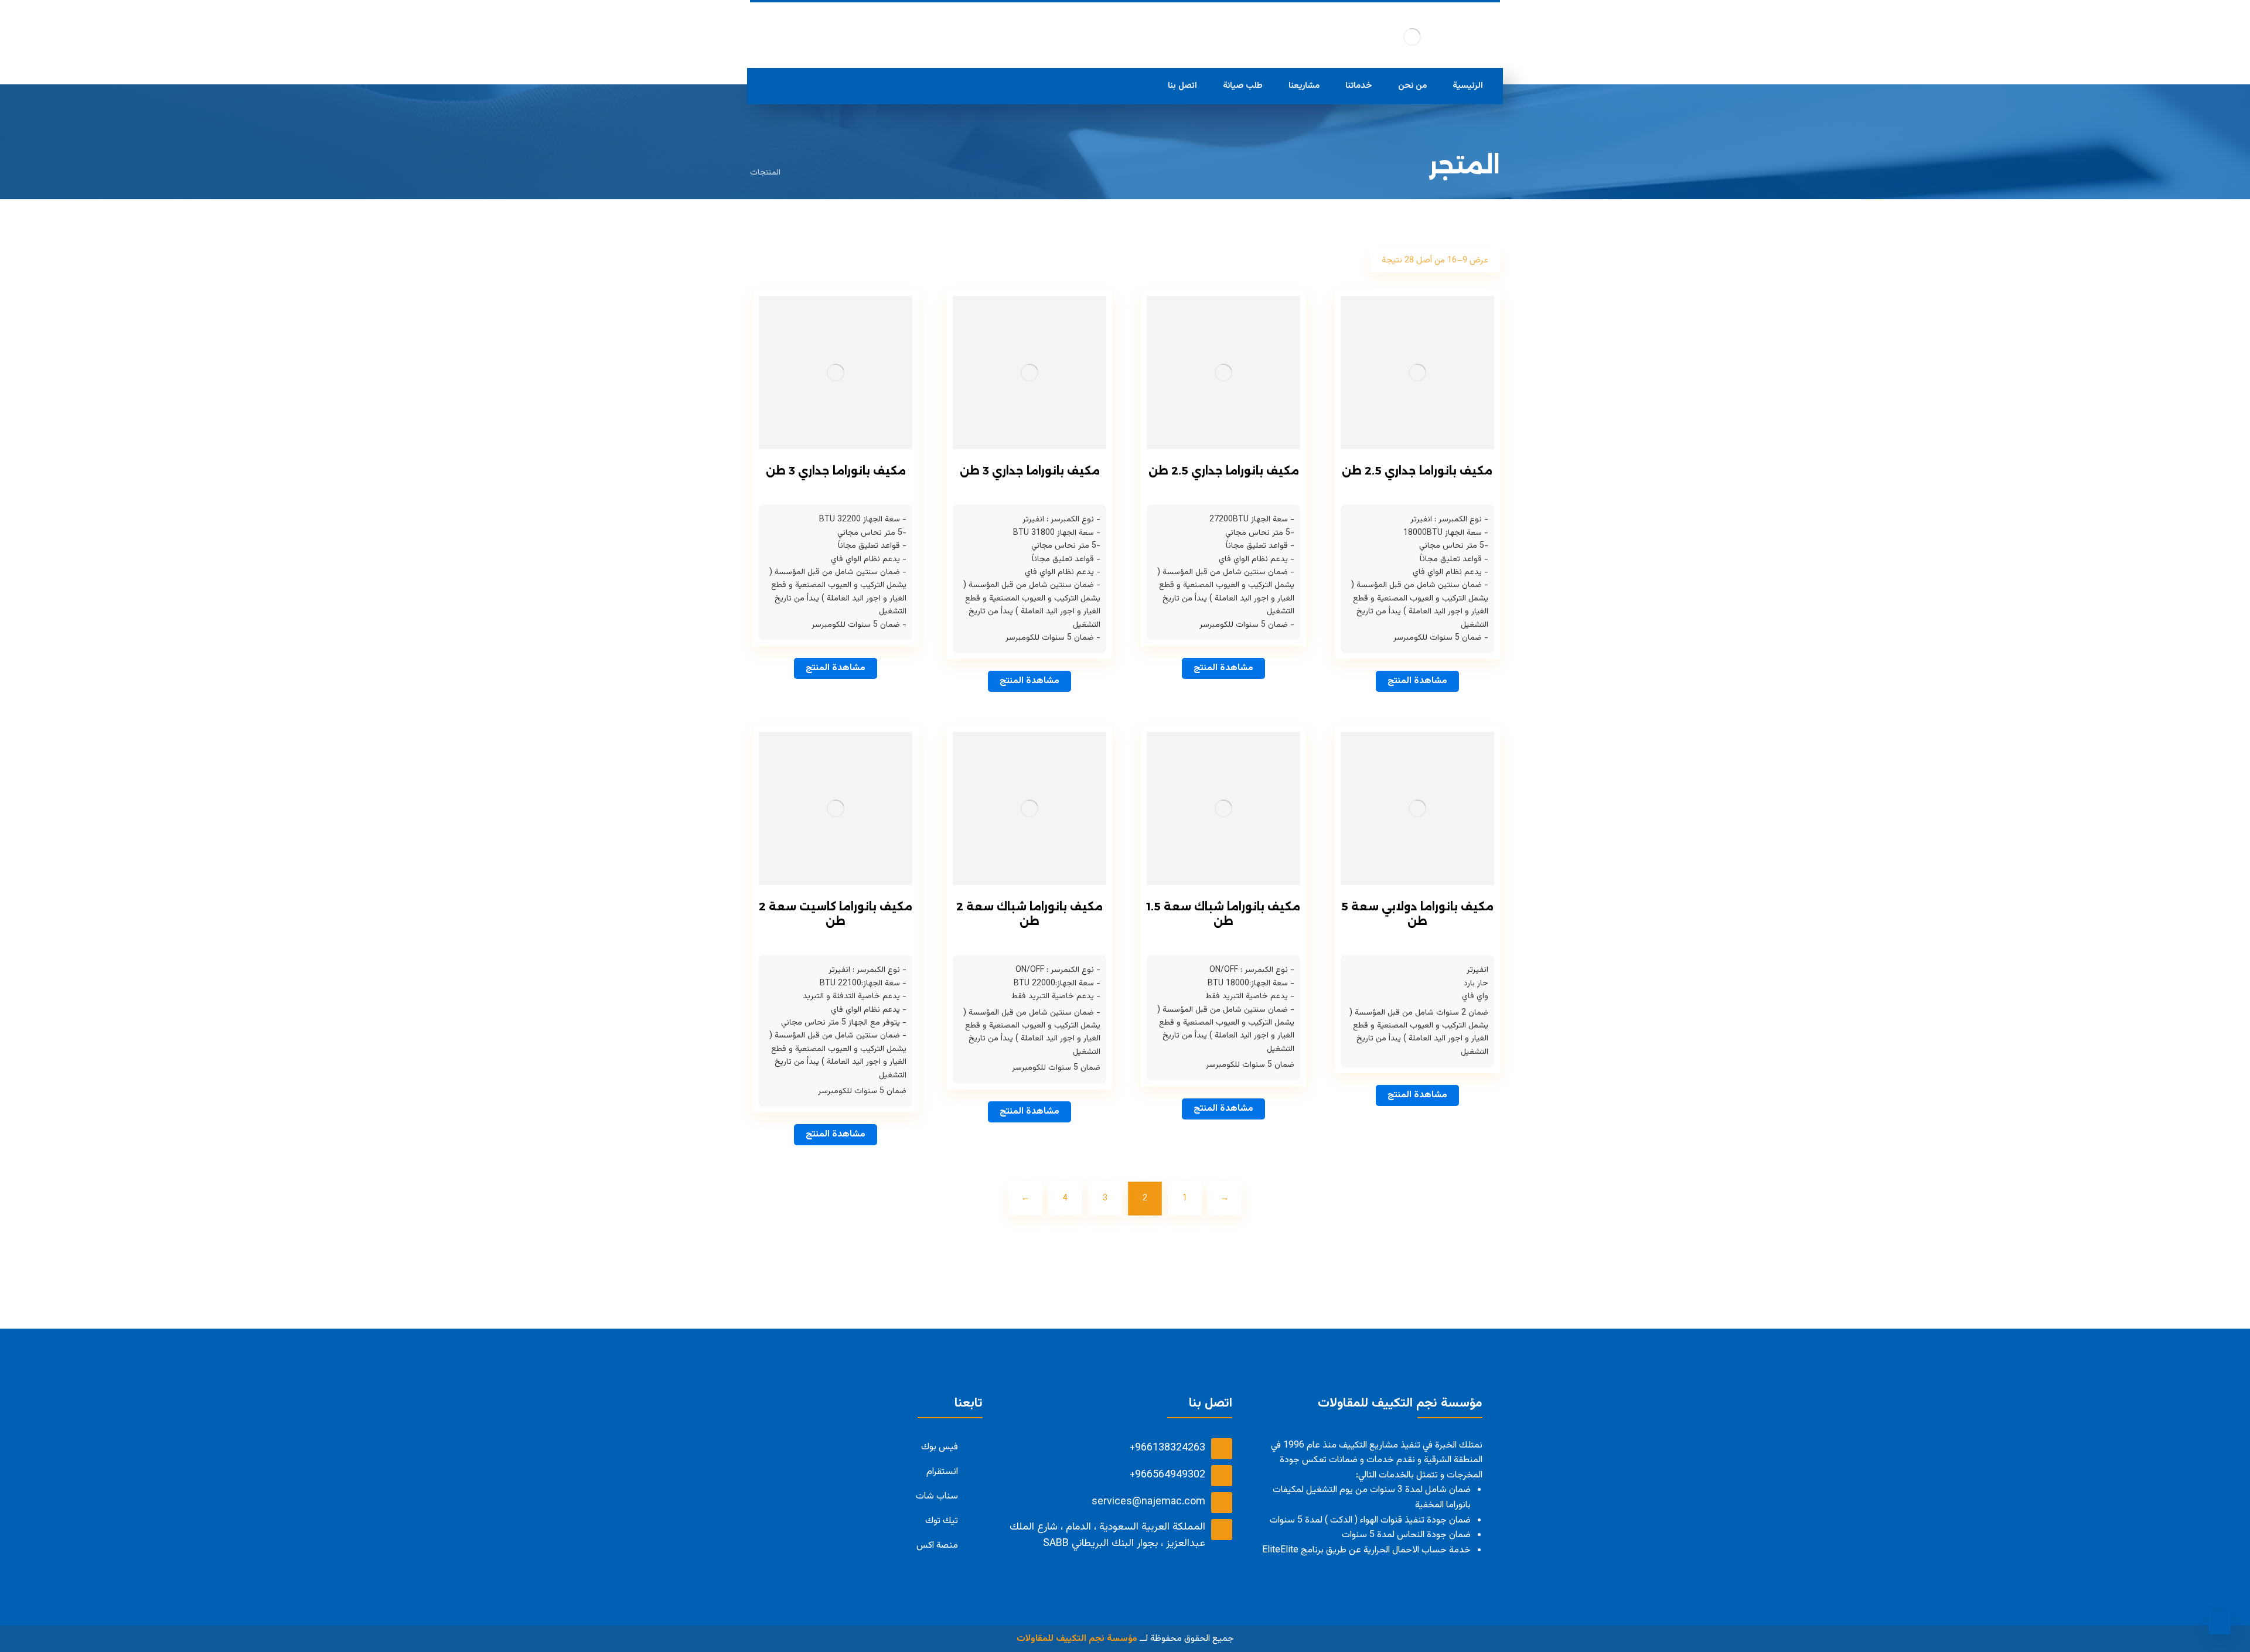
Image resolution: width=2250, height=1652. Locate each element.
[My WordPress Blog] (1412, 37)
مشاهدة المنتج (1417, 681)
